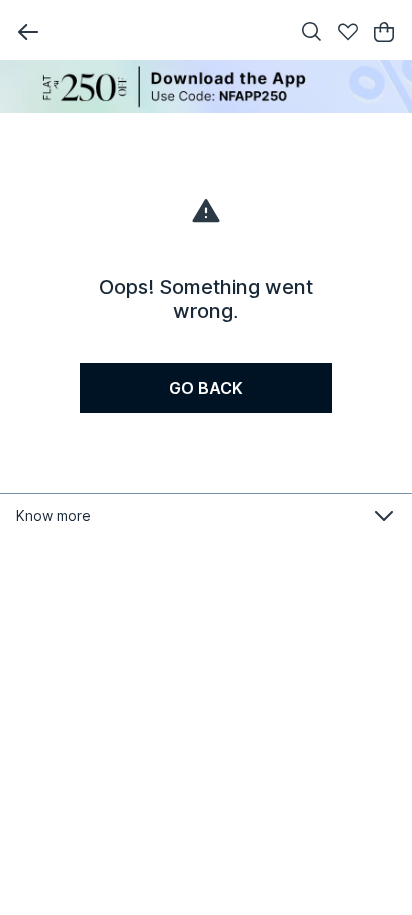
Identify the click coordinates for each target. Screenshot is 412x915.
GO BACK (206, 388)
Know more (53, 515)
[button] (28, 32)
